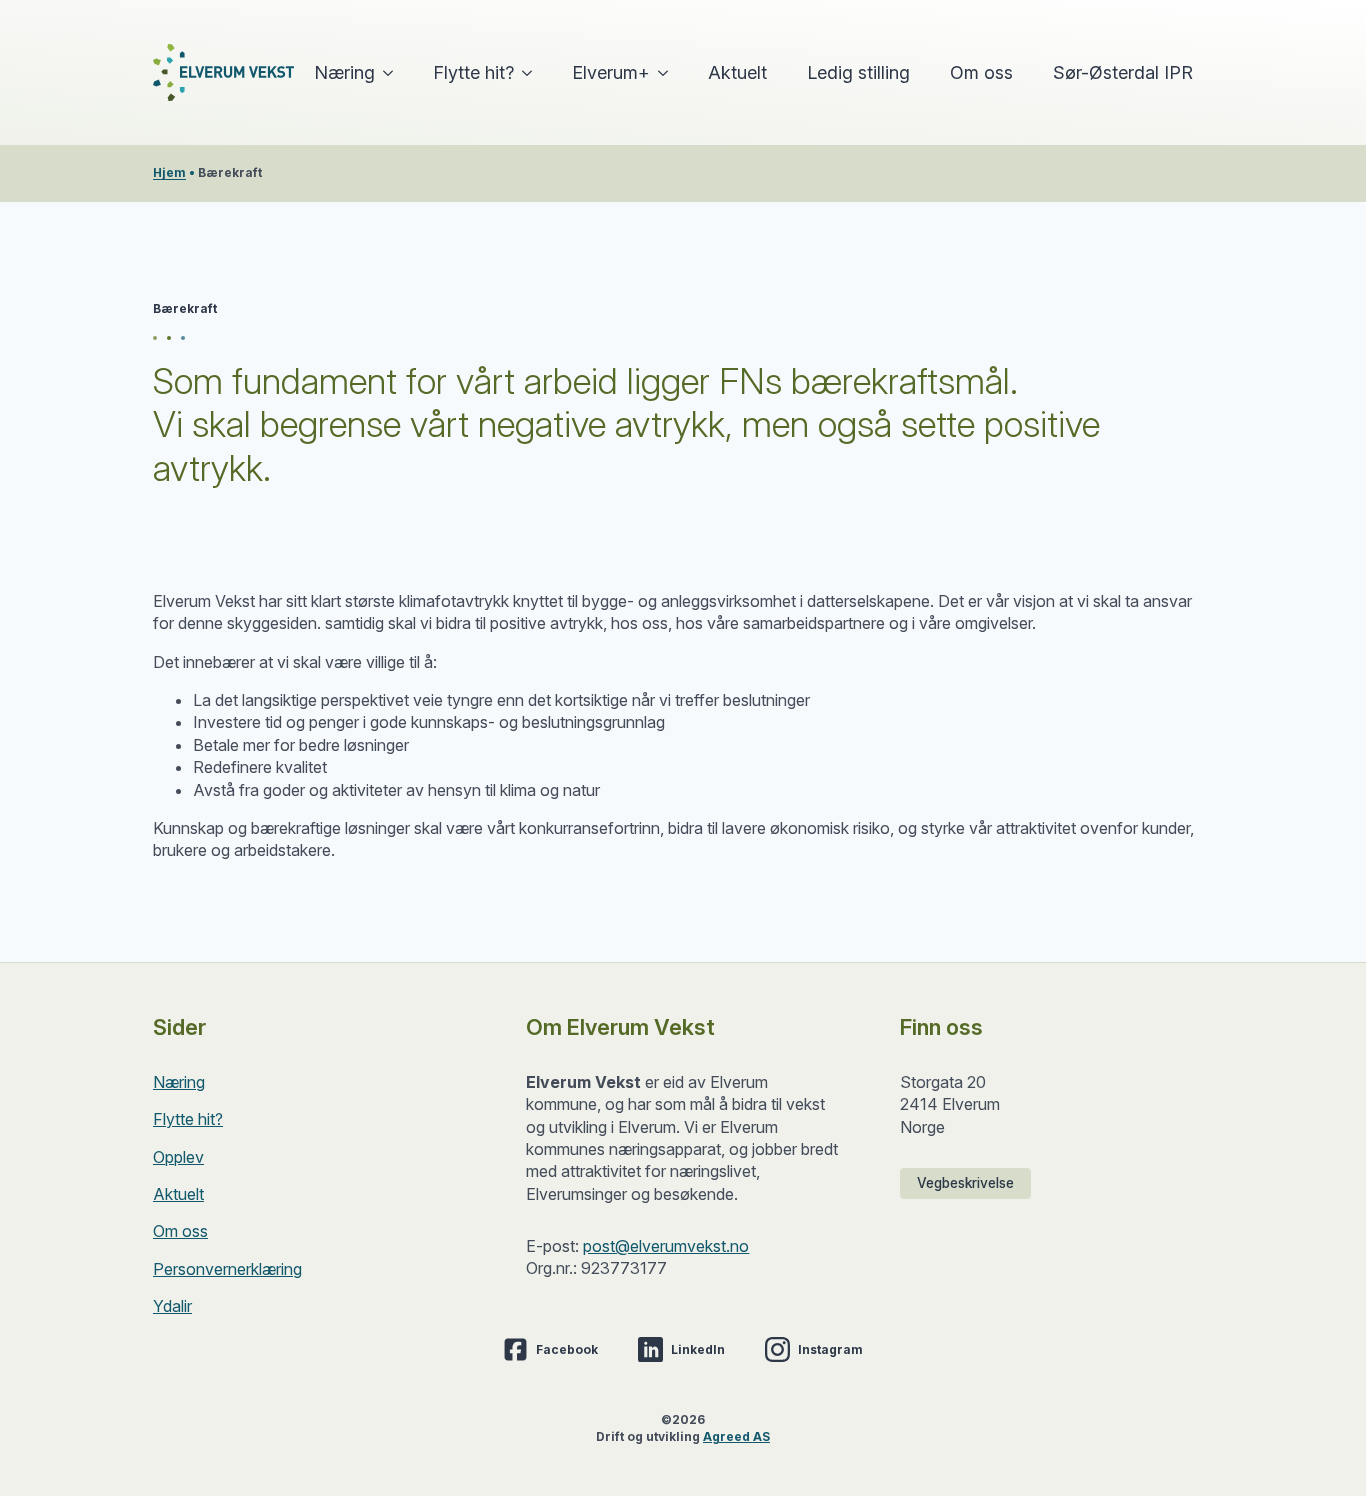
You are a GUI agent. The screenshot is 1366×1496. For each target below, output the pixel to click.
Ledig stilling (858, 72)
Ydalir (172, 1306)
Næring (344, 72)
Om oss (981, 72)
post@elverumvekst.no (666, 1246)
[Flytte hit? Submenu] (533, 73)
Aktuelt (737, 72)
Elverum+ (611, 72)
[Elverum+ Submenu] (669, 73)
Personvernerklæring (227, 1269)
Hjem (169, 172)
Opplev (178, 1157)
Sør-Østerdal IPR (1123, 72)
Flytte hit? (473, 72)
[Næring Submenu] (394, 73)
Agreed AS (736, 1436)
